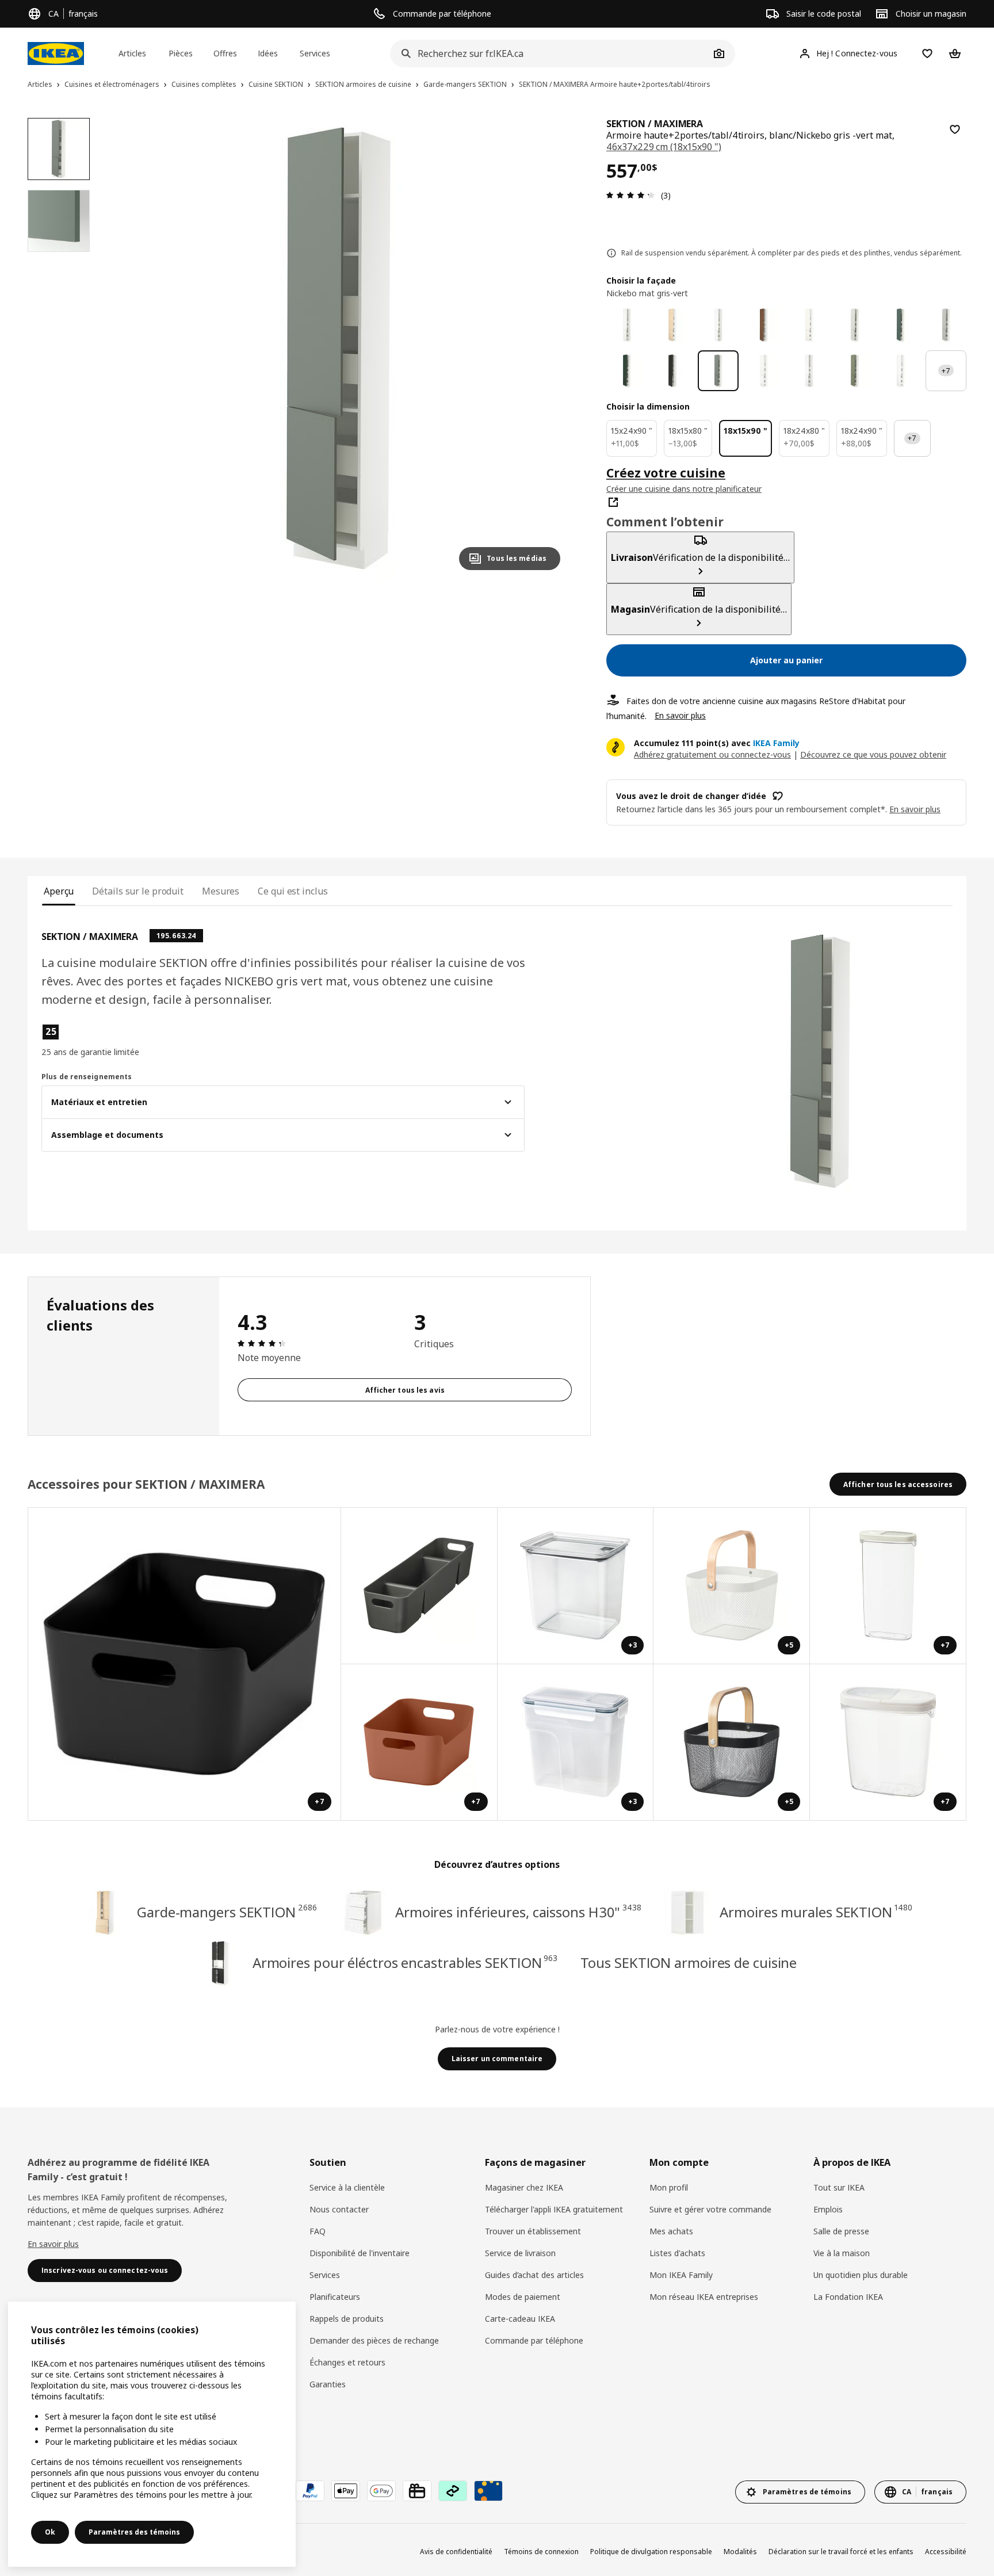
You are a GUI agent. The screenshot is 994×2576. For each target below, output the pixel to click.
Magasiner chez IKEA (524, 2187)
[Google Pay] (381, 2491)
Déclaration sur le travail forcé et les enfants (841, 2552)
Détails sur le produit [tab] (138, 891)
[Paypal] (310, 2491)
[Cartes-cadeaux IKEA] (417, 2491)
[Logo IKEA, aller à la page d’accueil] (56, 53)
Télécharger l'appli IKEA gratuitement (554, 2209)
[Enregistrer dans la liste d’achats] (955, 129)
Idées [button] (268, 53)
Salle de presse (841, 2231)
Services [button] (315, 53)
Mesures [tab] (221, 891)
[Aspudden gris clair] (855, 325)
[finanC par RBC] (488, 2491)
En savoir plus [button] (915, 809)
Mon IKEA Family (681, 2275)
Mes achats (671, 2231)
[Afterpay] (453, 2491)
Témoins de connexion (541, 2552)
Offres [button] (225, 53)
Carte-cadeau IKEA (520, 2319)
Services (325, 2275)
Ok (50, 2532)
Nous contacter (339, 2209)
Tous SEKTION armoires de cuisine (689, 1962)
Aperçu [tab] (59, 891)
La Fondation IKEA (848, 2297)
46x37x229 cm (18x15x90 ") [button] (664, 147)
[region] (339, 349)
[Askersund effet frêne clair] (672, 325)
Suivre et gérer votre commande (710, 2209)
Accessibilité (946, 2552)
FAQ (318, 2231)
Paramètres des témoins (134, 2532)
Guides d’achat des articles (534, 2275)
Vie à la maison (842, 2253)
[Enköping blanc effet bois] (718, 325)
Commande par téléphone (534, 2340)
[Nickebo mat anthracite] (672, 371)
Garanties (328, 2384)
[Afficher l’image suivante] (546, 349)
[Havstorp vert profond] (627, 371)
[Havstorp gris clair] (946, 325)
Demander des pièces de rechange (374, 2340)
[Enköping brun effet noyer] (764, 325)
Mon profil (669, 2187)
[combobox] (550, 53)
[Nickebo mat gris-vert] (718, 371)
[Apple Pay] (346, 2491)
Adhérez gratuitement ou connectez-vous (712, 754)
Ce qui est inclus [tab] (293, 891)
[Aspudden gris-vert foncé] (901, 325)
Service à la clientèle (347, 2187)
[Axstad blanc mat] (809, 371)
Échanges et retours (347, 2362)
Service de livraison (520, 2253)
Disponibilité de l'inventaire (360, 2253)
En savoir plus (680, 715)
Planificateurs (335, 2297)
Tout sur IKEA (839, 2187)
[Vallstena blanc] (627, 325)
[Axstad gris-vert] (855, 371)
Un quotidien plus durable (861, 2275)
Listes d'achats (677, 2253)
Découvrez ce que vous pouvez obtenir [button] (873, 754)
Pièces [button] (181, 53)
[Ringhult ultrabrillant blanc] (764, 371)
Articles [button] (132, 53)
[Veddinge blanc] (809, 325)
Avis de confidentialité (456, 2552)
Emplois (828, 2209)
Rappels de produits (347, 2319)
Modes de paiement (523, 2297)
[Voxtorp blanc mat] (901, 371)
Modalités (740, 2552)
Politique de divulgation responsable (651, 2552)
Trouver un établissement (533, 2231)
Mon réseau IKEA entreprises (704, 2297)
